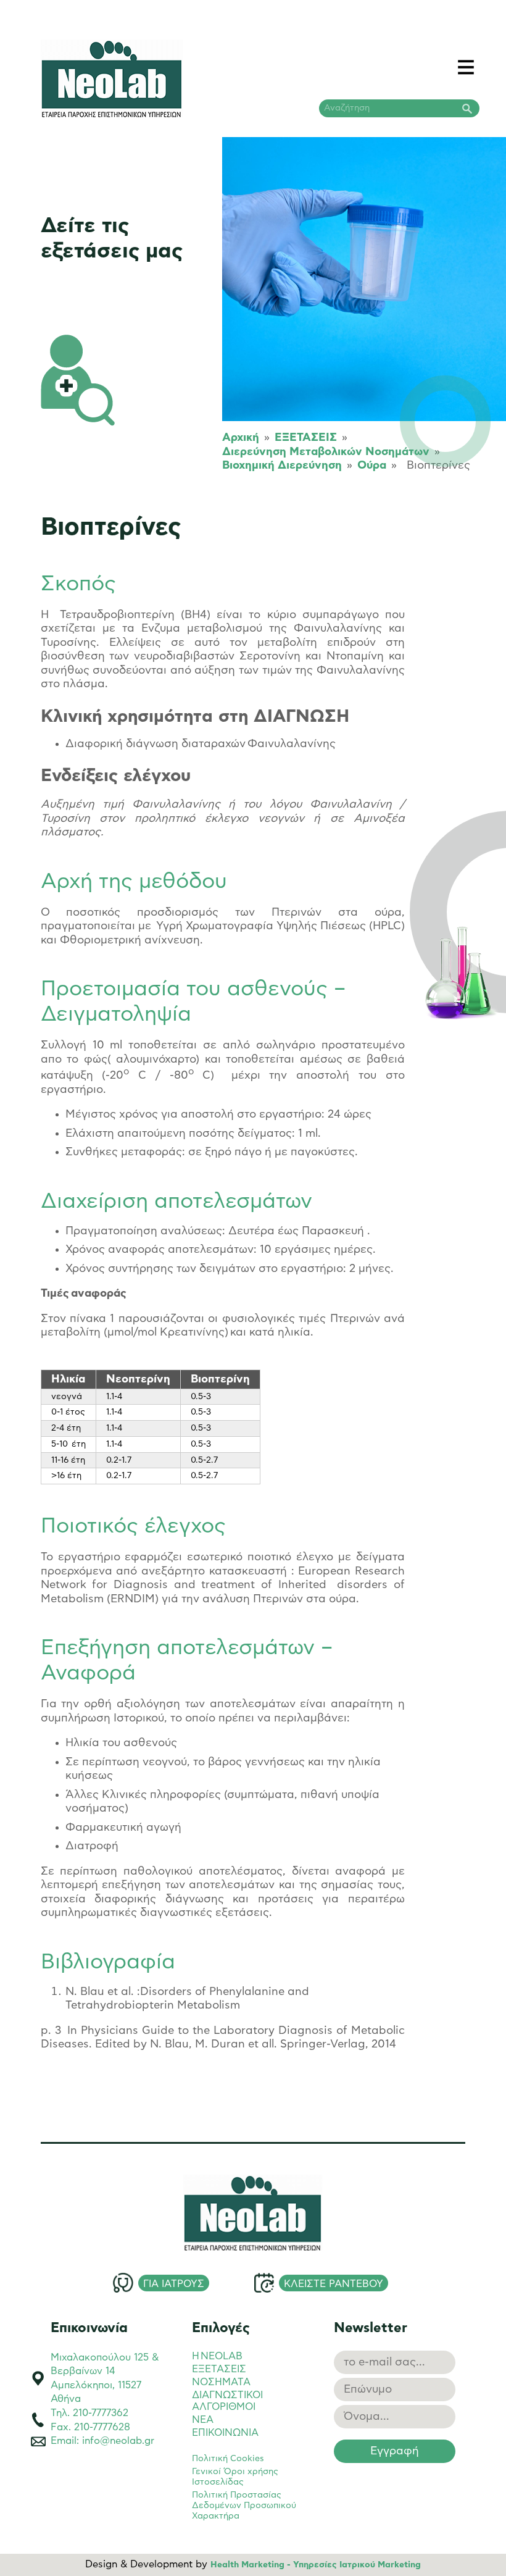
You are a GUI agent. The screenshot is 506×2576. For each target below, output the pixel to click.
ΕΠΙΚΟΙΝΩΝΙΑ (225, 2433)
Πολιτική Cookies (228, 2459)
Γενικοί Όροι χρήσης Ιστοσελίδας (235, 2477)
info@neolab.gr (118, 2441)
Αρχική (241, 438)
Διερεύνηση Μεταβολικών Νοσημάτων (326, 452)
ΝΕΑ (203, 2420)
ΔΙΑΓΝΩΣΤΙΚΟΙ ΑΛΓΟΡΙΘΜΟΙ (227, 2401)
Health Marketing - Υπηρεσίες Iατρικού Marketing (316, 2565)
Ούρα (372, 466)
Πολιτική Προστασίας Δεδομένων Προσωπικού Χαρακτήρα (244, 2506)
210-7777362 (101, 2413)
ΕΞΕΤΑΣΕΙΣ (306, 438)
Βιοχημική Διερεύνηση (282, 466)
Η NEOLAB (217, 2356)
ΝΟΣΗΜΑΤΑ (221, 2382)
